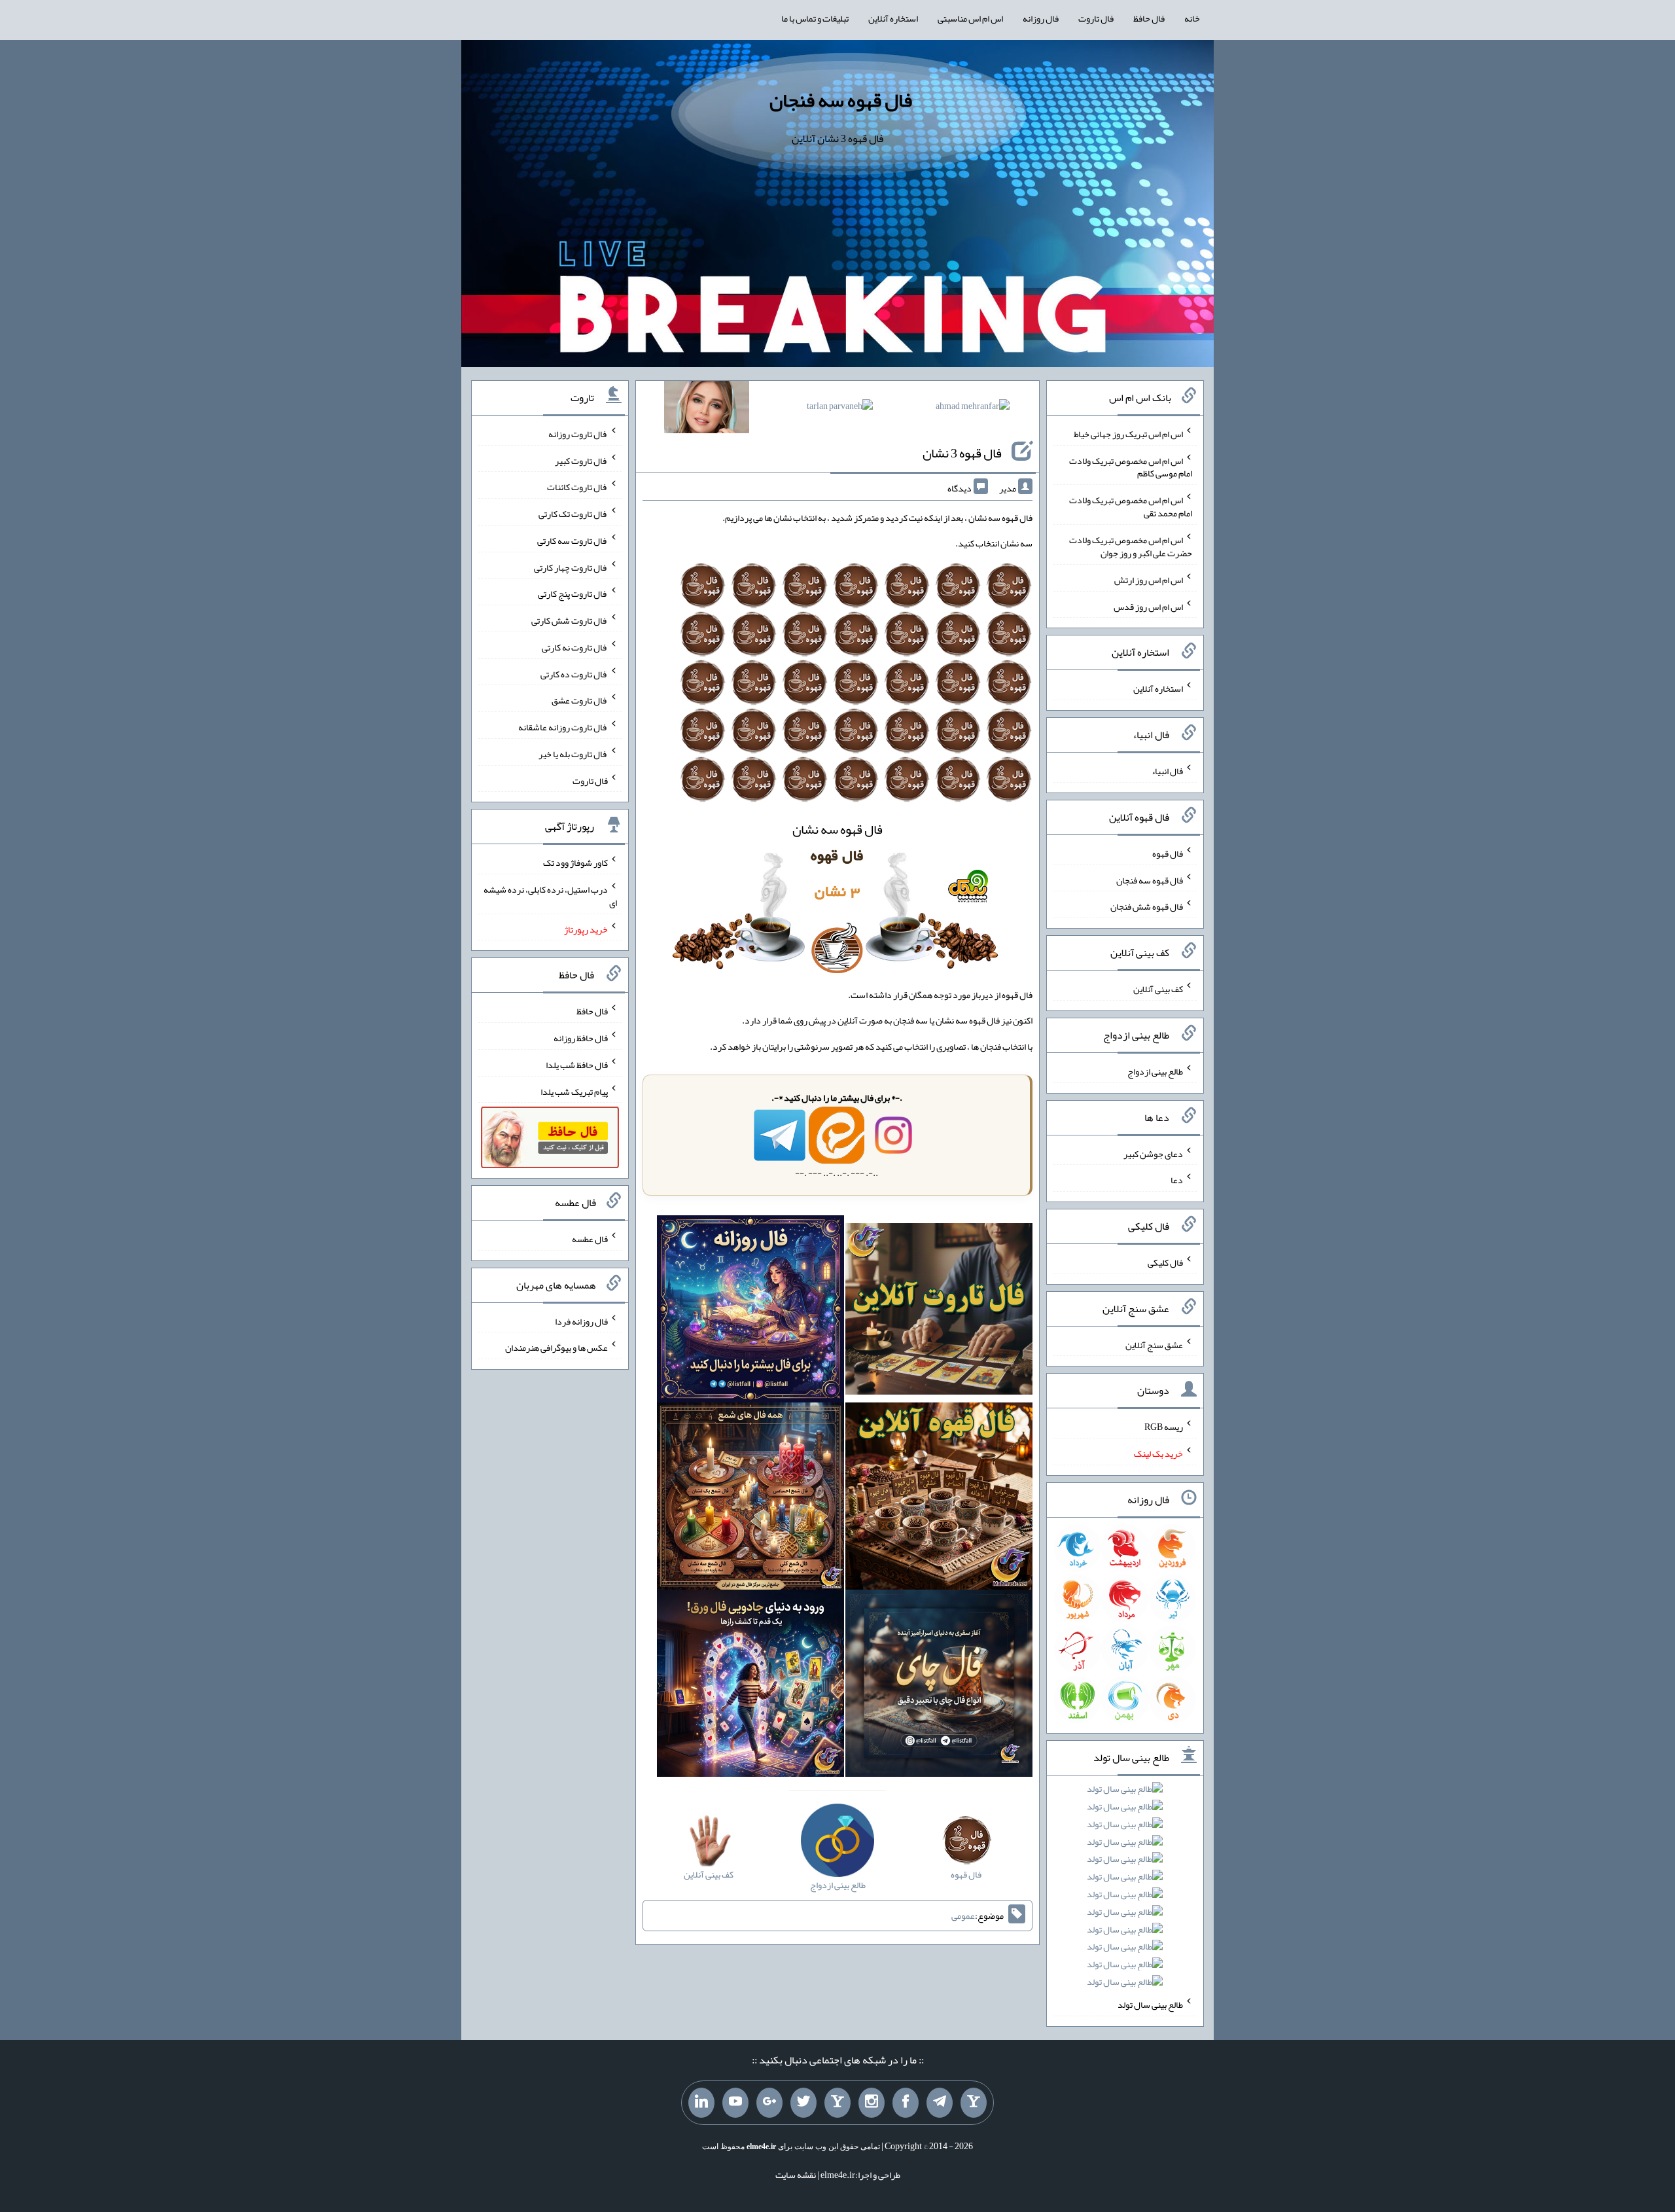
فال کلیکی (1165, 1262)
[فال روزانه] (750, 1311)
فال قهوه (1168, 853)
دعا (1177, 1180)
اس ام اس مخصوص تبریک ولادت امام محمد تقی (1131, 507)
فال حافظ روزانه (581, 1038)
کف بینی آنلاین (1158, 989)
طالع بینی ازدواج (1155, 1071)
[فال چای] (939, 1686)
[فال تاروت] (939, 1311)
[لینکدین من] (701, 2103)
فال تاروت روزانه (578, 434)
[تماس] (837, 2103)
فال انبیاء (1167, 771)
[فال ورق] (750, 1686)
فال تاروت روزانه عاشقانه (563, 727)
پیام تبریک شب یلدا (574, 1091)
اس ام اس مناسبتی (970, 18)
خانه (1192, 18)
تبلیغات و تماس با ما (815, 18)
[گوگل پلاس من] (769, 2103)
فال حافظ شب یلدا (577, 1065)
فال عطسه (590, 1239)
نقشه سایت (796, 2175)
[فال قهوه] (939, 1499)
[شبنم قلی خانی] (707, 410)
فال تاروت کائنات (577, 487)
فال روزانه (1041, 18)
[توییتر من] (803, 2103)
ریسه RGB (1164, 1427)
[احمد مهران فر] (973, 408)
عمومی (963, 1916)
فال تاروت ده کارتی (574, 673)
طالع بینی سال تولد (1150, 2005)
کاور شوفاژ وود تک (575, 863)
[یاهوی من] (974, 2103)
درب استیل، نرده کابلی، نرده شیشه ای (550, 896)
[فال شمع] (750, 1499)
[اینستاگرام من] (872, 2103)
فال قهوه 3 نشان (962, 453)
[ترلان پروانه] (840, 408)
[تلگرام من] (940, 2103)
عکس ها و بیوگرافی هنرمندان (556, 1347)
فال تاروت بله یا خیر (573, 754)
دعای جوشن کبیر (1153, 1153)
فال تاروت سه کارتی (573, 541)
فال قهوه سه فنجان (841, 100)
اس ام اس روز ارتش (1149, 580)
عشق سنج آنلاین (1154, 1344)
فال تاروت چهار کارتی (571, 567)
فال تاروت (1096, 18)
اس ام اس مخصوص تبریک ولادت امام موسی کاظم (1131, 467)
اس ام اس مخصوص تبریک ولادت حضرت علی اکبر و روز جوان (1131, 546)
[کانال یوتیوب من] (735, 2103)
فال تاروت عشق (580, 700)
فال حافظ (1149, 18)
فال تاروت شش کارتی (570, 620)
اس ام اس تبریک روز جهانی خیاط (1128, 434)
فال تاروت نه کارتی (575, 647)
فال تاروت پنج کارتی (573, 594)
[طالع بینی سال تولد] (1125, 1890)
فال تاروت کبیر (581, 460)
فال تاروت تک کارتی (573, 514)
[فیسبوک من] (906, 2103)
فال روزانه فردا (581, 1321)
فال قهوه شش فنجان (1147, 906)
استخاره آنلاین (893, 18)
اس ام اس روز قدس (1148, 606)
